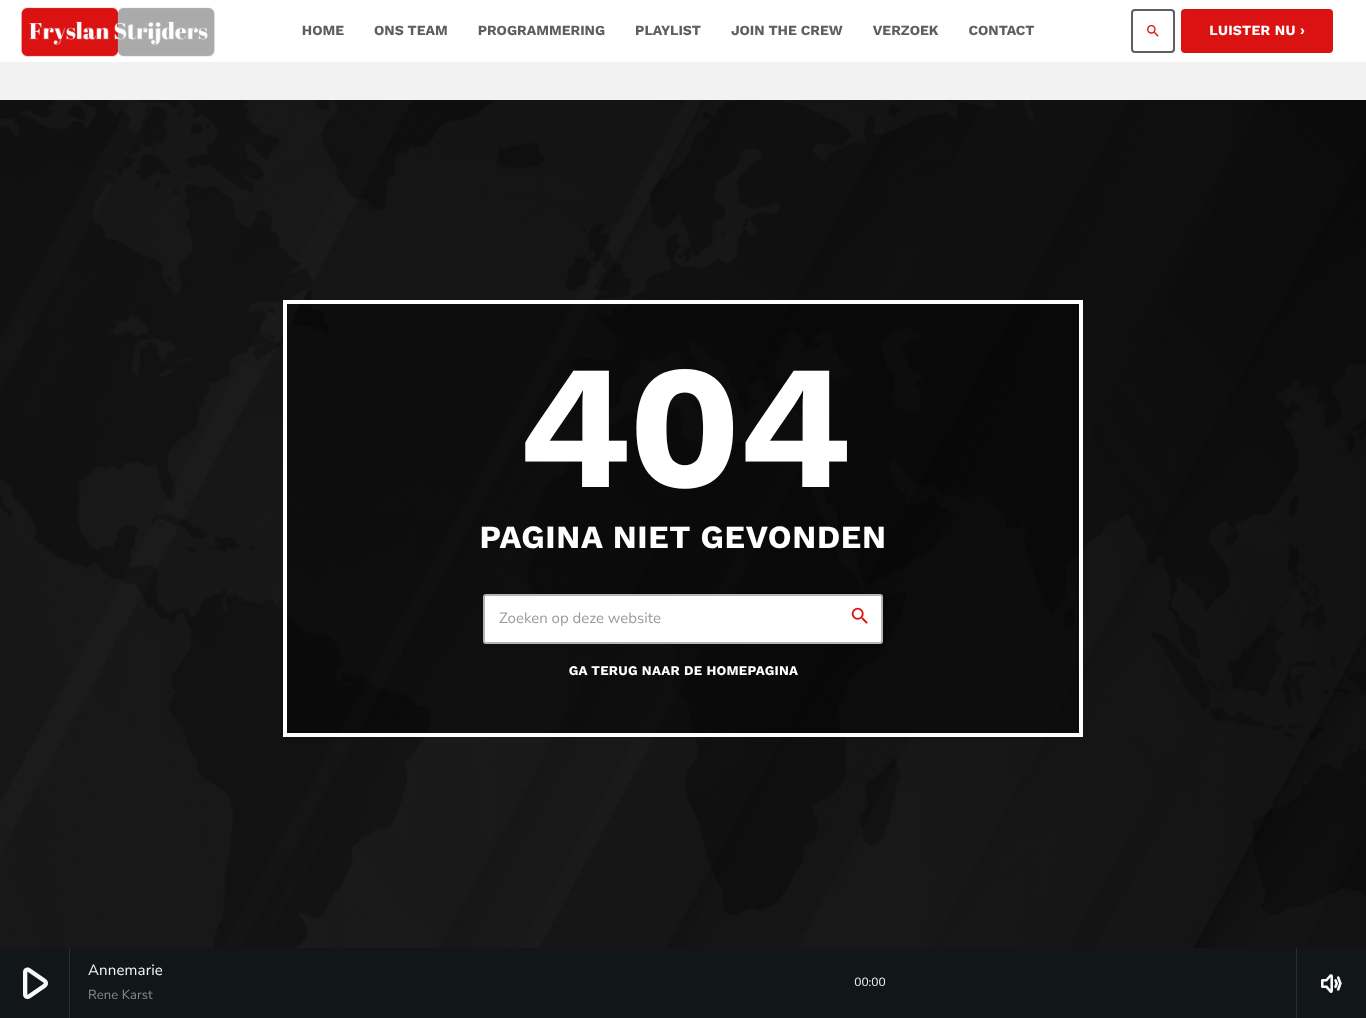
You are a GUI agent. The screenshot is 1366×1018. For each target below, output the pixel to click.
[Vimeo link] (118, 31)
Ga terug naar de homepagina (684, 671)
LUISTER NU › (1257, 31)
